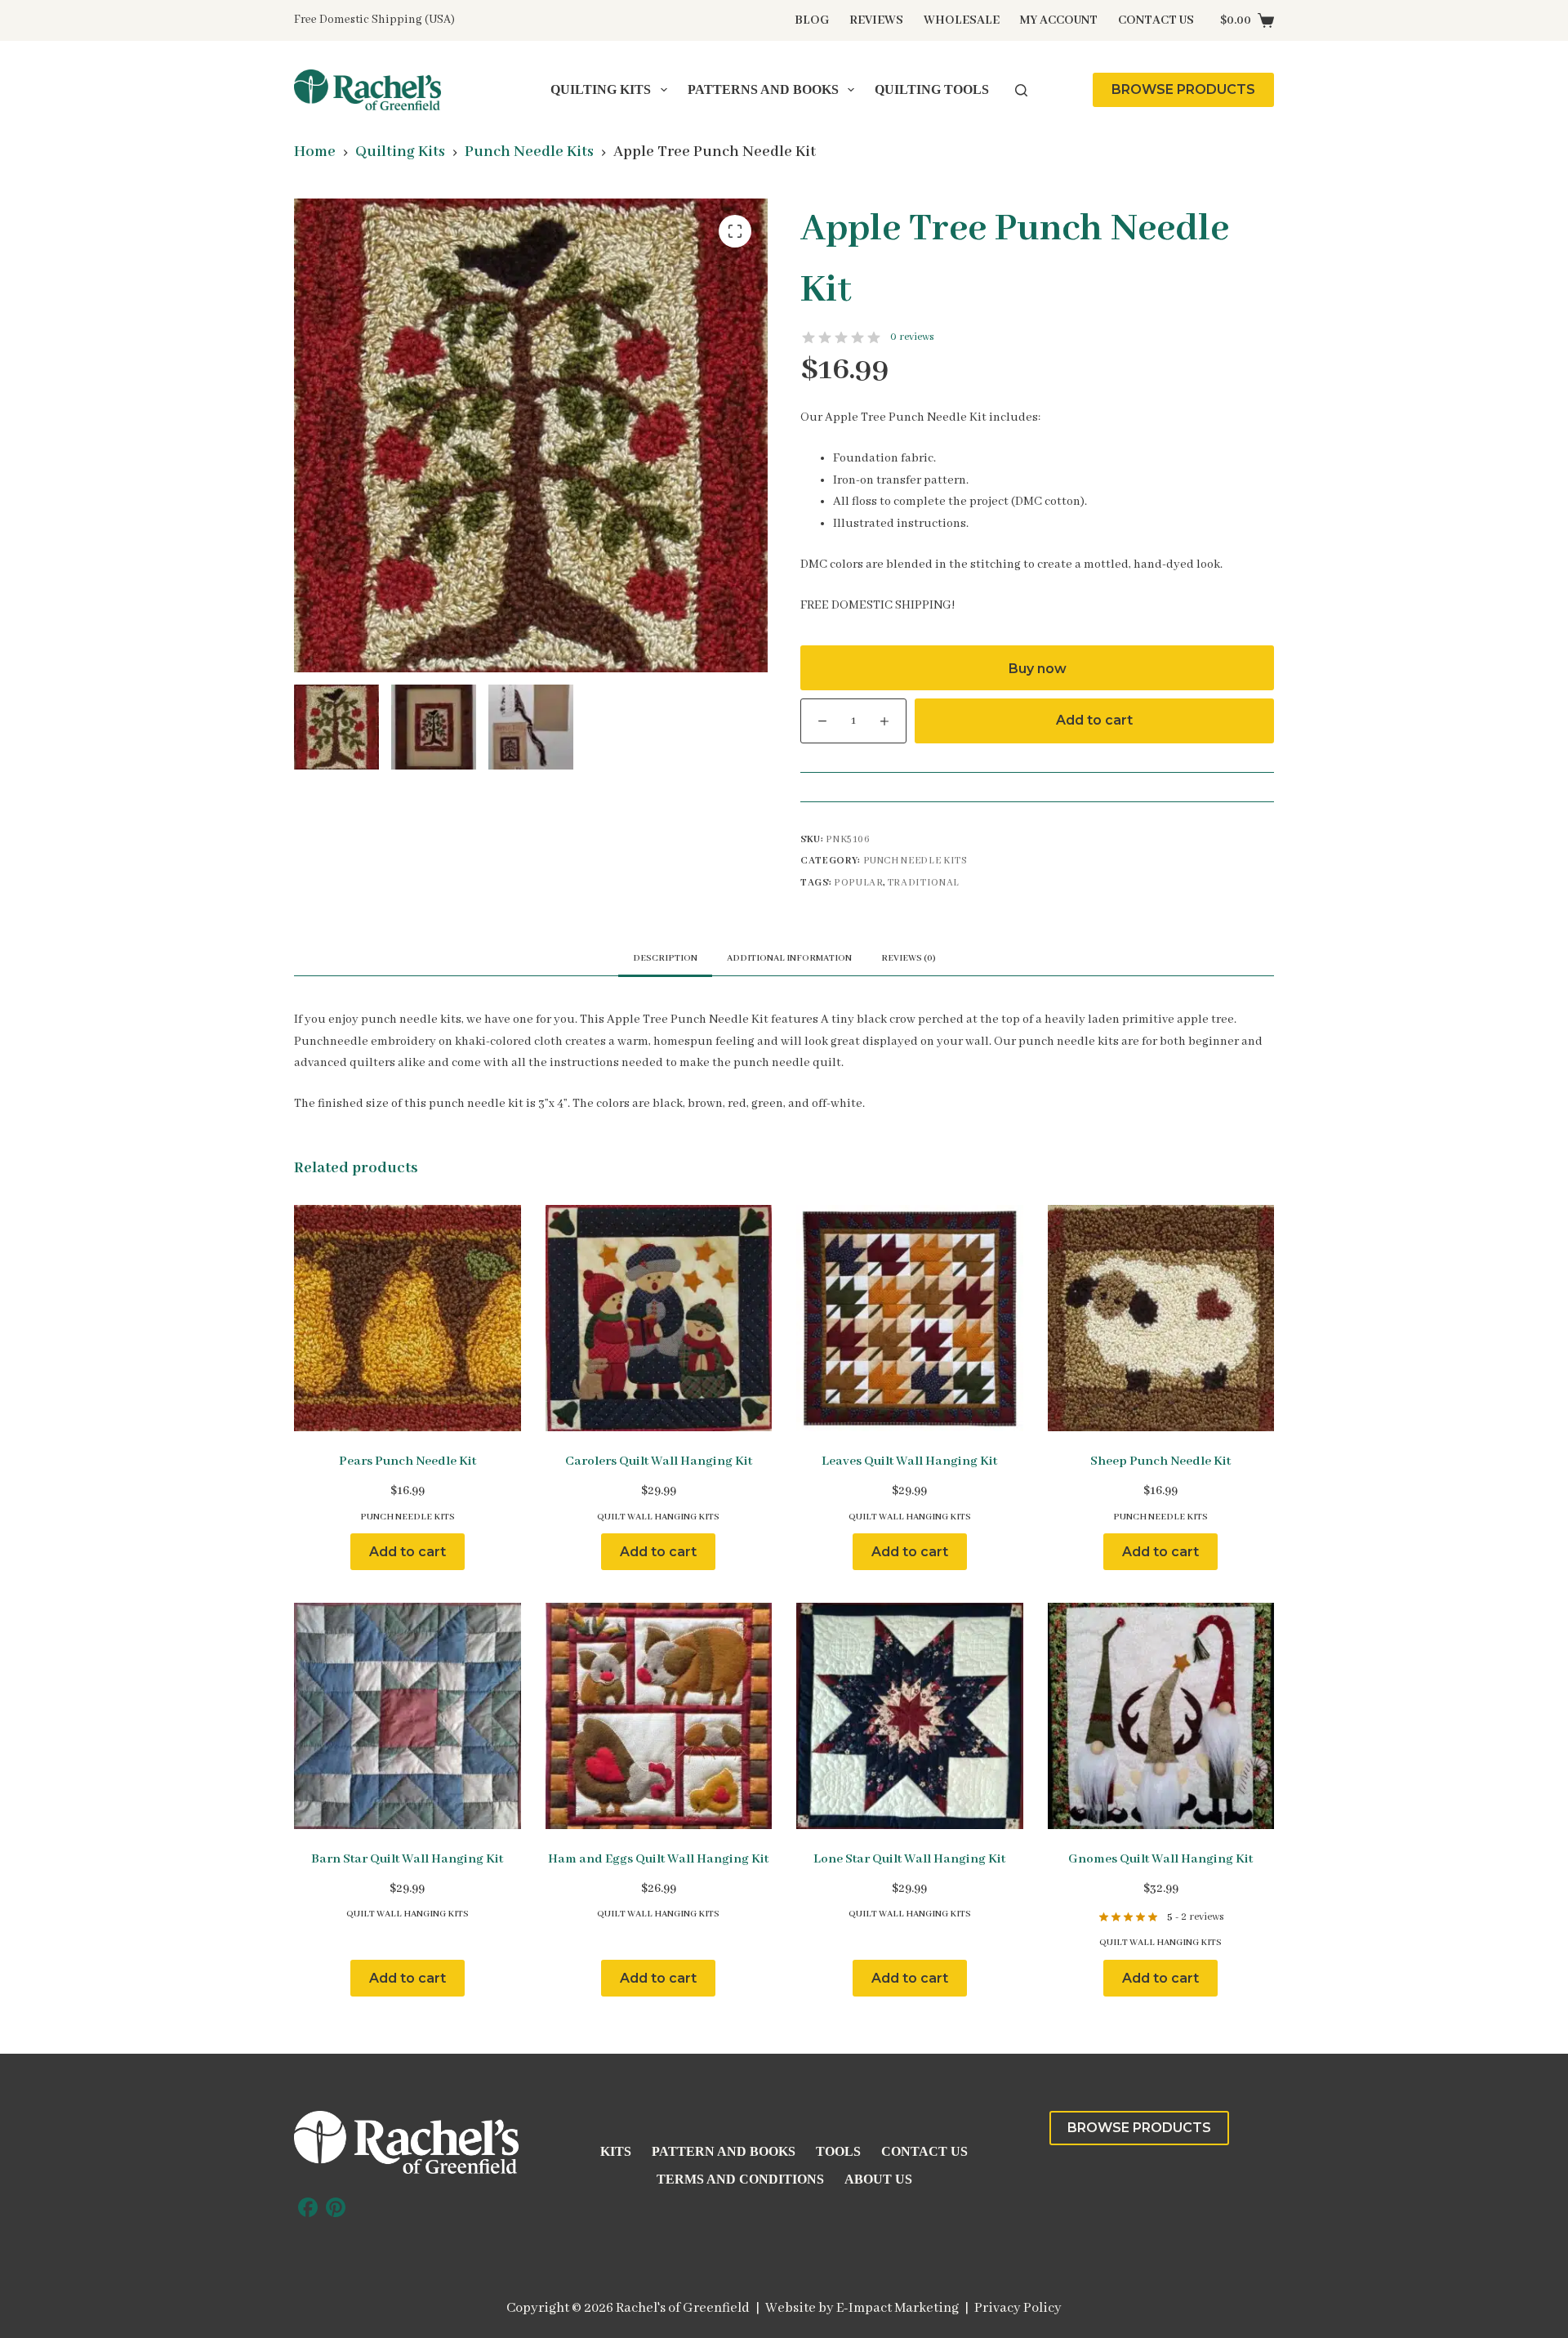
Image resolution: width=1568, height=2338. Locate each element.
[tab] (909, 958)
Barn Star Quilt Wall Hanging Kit (407, 1859)
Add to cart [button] (408, 1552)
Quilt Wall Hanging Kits (658, 1517)
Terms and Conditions (740, 2179)
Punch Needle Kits (915, 861)
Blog (812, 20)
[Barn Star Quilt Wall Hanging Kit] (408, 1716)
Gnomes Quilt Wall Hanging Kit (1160, 1859)
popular (859, 883)
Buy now (1038, 669)
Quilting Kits (601, 89)
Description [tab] (665, 958)
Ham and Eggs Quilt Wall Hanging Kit (658, 1859)
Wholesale (962, 20)
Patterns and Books (763, 89)
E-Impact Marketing (898, 2308)
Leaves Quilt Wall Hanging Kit (909, 1461)
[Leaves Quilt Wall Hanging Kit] (910, 1318)
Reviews (876, 20)
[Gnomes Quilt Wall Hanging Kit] (1161, 1716)
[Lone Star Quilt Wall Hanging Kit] (910, 1716)
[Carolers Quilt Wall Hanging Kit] (659, 1318)
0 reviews (912, 337)
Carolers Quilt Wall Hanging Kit (659, 1461)
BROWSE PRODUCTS (1183, 89)
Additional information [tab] (789, 958)
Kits (616, 2151)
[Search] (1021, 90)
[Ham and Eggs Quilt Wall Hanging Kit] (659, 1716)
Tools (838, 2151)
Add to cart (1094, 720)
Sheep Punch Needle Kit (1160, 1461)
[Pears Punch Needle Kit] (408, 1318)
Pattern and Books (724, 2151)
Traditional (924, 883)
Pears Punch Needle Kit (408, 1461)
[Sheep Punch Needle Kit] (1161, 1318)
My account (1059, 20)
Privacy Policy (1018, 2308)
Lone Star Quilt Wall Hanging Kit (909, 1859)
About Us (878, 2179)
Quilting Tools (932, 89)
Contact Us (1156, 20)
